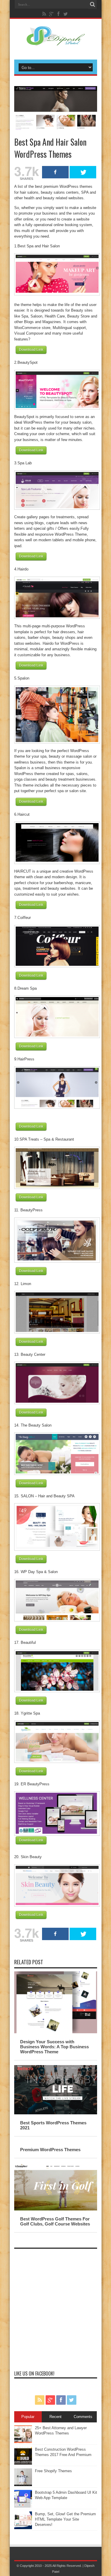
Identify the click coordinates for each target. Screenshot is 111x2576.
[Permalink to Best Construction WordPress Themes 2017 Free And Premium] (23, 2463)
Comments (83, 2417)
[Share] (55, 172)
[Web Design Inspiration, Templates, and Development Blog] (56, 42)
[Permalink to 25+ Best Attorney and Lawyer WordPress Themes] (23, 2442)
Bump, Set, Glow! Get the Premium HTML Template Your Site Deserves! (65, 2519)
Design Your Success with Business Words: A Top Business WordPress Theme (54, 2047)
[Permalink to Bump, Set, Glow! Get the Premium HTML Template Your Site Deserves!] (23, 2528)
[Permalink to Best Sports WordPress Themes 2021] (56, 2113)
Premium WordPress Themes (50, 2150)
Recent (55, 2417)
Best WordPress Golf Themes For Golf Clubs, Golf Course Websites (55, 2221)
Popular (28, 2417)
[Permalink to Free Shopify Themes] (23, 2485)
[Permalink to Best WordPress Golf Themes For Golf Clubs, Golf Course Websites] (56, 2209)
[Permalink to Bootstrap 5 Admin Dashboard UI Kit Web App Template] (23, 2506)
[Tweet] (83, 172)
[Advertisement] (55, 2307)
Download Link (31, 350)
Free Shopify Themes (53, 2471)
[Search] (93, 4)
